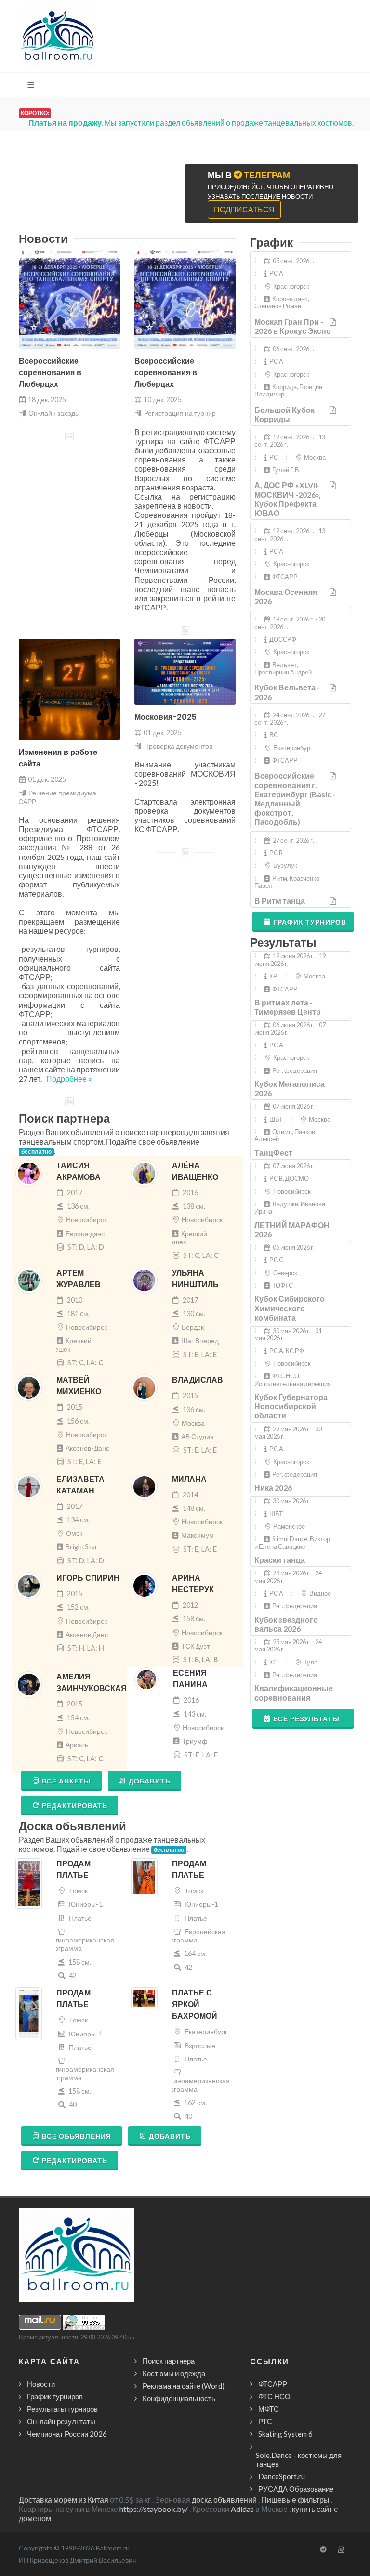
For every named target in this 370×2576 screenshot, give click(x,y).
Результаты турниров (62, 2409)
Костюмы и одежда (174, 2373)
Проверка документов (178, 746)
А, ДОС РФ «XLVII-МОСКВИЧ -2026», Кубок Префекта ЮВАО (288, 499)
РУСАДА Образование (296, 2489)
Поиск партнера (169, 2361)
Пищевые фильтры (295, 2500)
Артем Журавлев (79, 1279)
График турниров (310, 922)
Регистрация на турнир (180, 413)
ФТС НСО (274, 2396)
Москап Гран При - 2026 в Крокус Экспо (293, 326)
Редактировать (75, 1805)
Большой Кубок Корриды (284, 414)
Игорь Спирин (88, 1578)
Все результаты (306, 1719)
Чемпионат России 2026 (67, 2434)
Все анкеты (66, 1781)
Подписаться (244, 209)
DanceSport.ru (282, 2476)
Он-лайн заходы (54, 413)
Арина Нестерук (193, 1584)
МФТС (269, 2409)
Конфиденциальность (179, 2398)
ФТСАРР (273, 2384)
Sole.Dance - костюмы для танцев (299, 2459)
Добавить (150, 1781)
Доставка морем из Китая (64, 2500)
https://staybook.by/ (154, 2509)
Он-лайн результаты (61, 2421)
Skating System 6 (285, 2434)
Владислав (198, 1380)
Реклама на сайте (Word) (184, 2386)
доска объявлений (224, 2500)
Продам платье (73, 1869)
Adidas (242, 2509)
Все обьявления (77, 2136)
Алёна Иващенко (195, 1171)
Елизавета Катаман (80, 1485)
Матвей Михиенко (79, 1386)
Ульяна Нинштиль (195, 1279)
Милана (189, 1479)
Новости (41, 2384)
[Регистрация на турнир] (334, 322)
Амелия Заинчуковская (92, 1683)
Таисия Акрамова (79, 1171)
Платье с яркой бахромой (195, 2004)
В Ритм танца (280, 901)
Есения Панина (190, 1679)
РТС (265, 2421)
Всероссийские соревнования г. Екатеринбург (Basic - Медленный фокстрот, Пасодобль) (295, 799)
